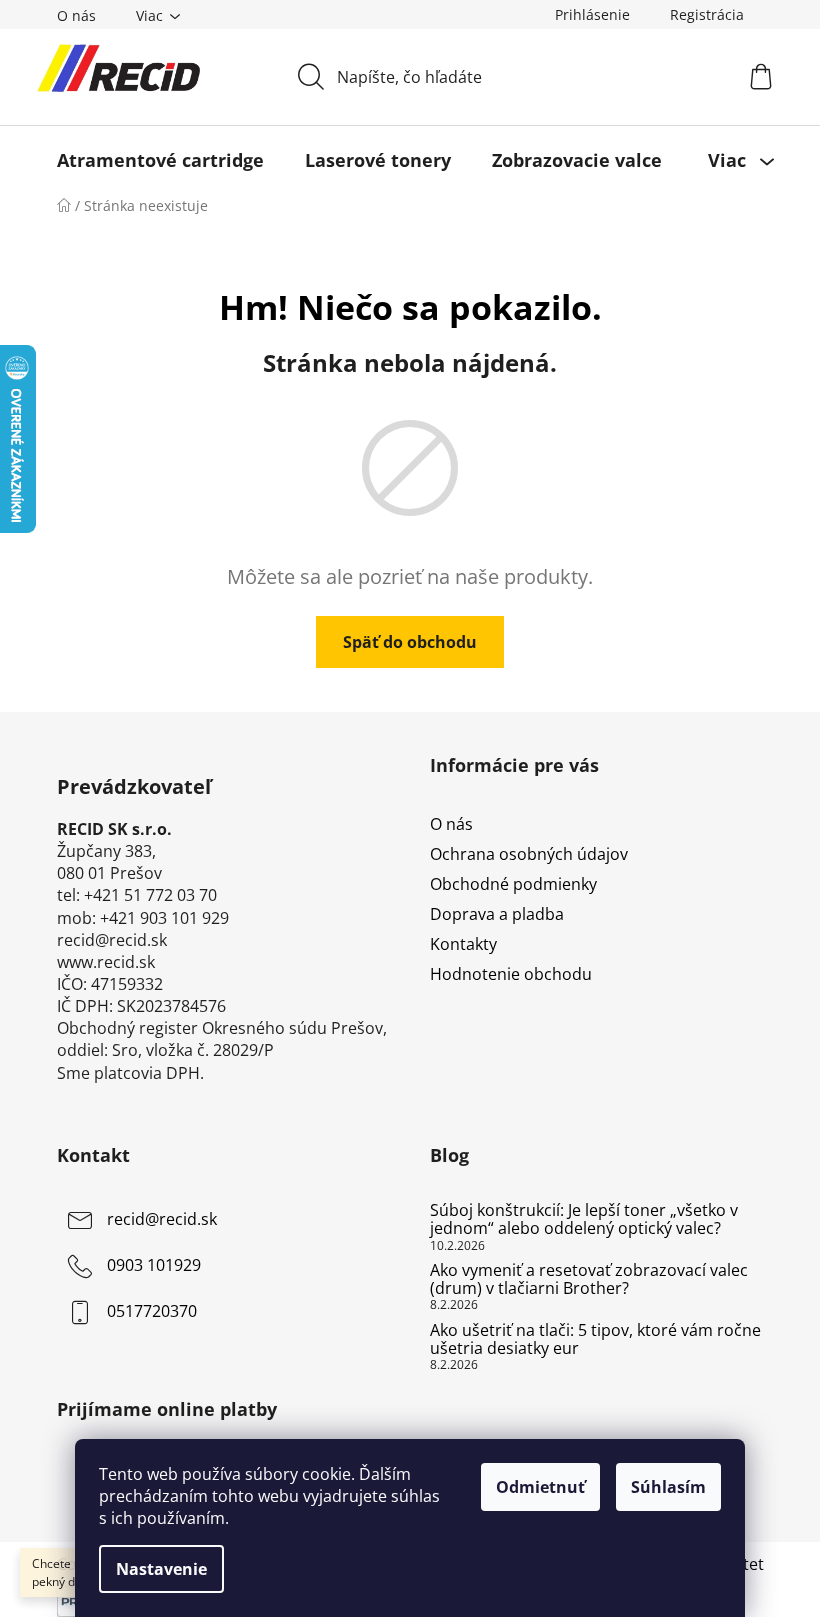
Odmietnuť (540, 1487)
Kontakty (463, 944)
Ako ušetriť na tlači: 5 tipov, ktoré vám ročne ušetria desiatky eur (595, 1339)
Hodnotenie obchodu (511, 974)
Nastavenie (161, 1569)
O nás (76, 15)
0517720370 (152, 1312)
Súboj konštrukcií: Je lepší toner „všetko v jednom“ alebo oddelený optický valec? (584, 1219)
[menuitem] (160, 160)
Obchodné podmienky (513, 884)
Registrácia (707, 14)
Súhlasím (668, 1487)
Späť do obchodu (410, 642)
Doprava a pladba (497, 914)
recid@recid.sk (162, 1220)
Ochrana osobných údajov (529, 854)
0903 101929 (154, 1266)
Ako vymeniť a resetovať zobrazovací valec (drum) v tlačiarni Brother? (589, 1279)
